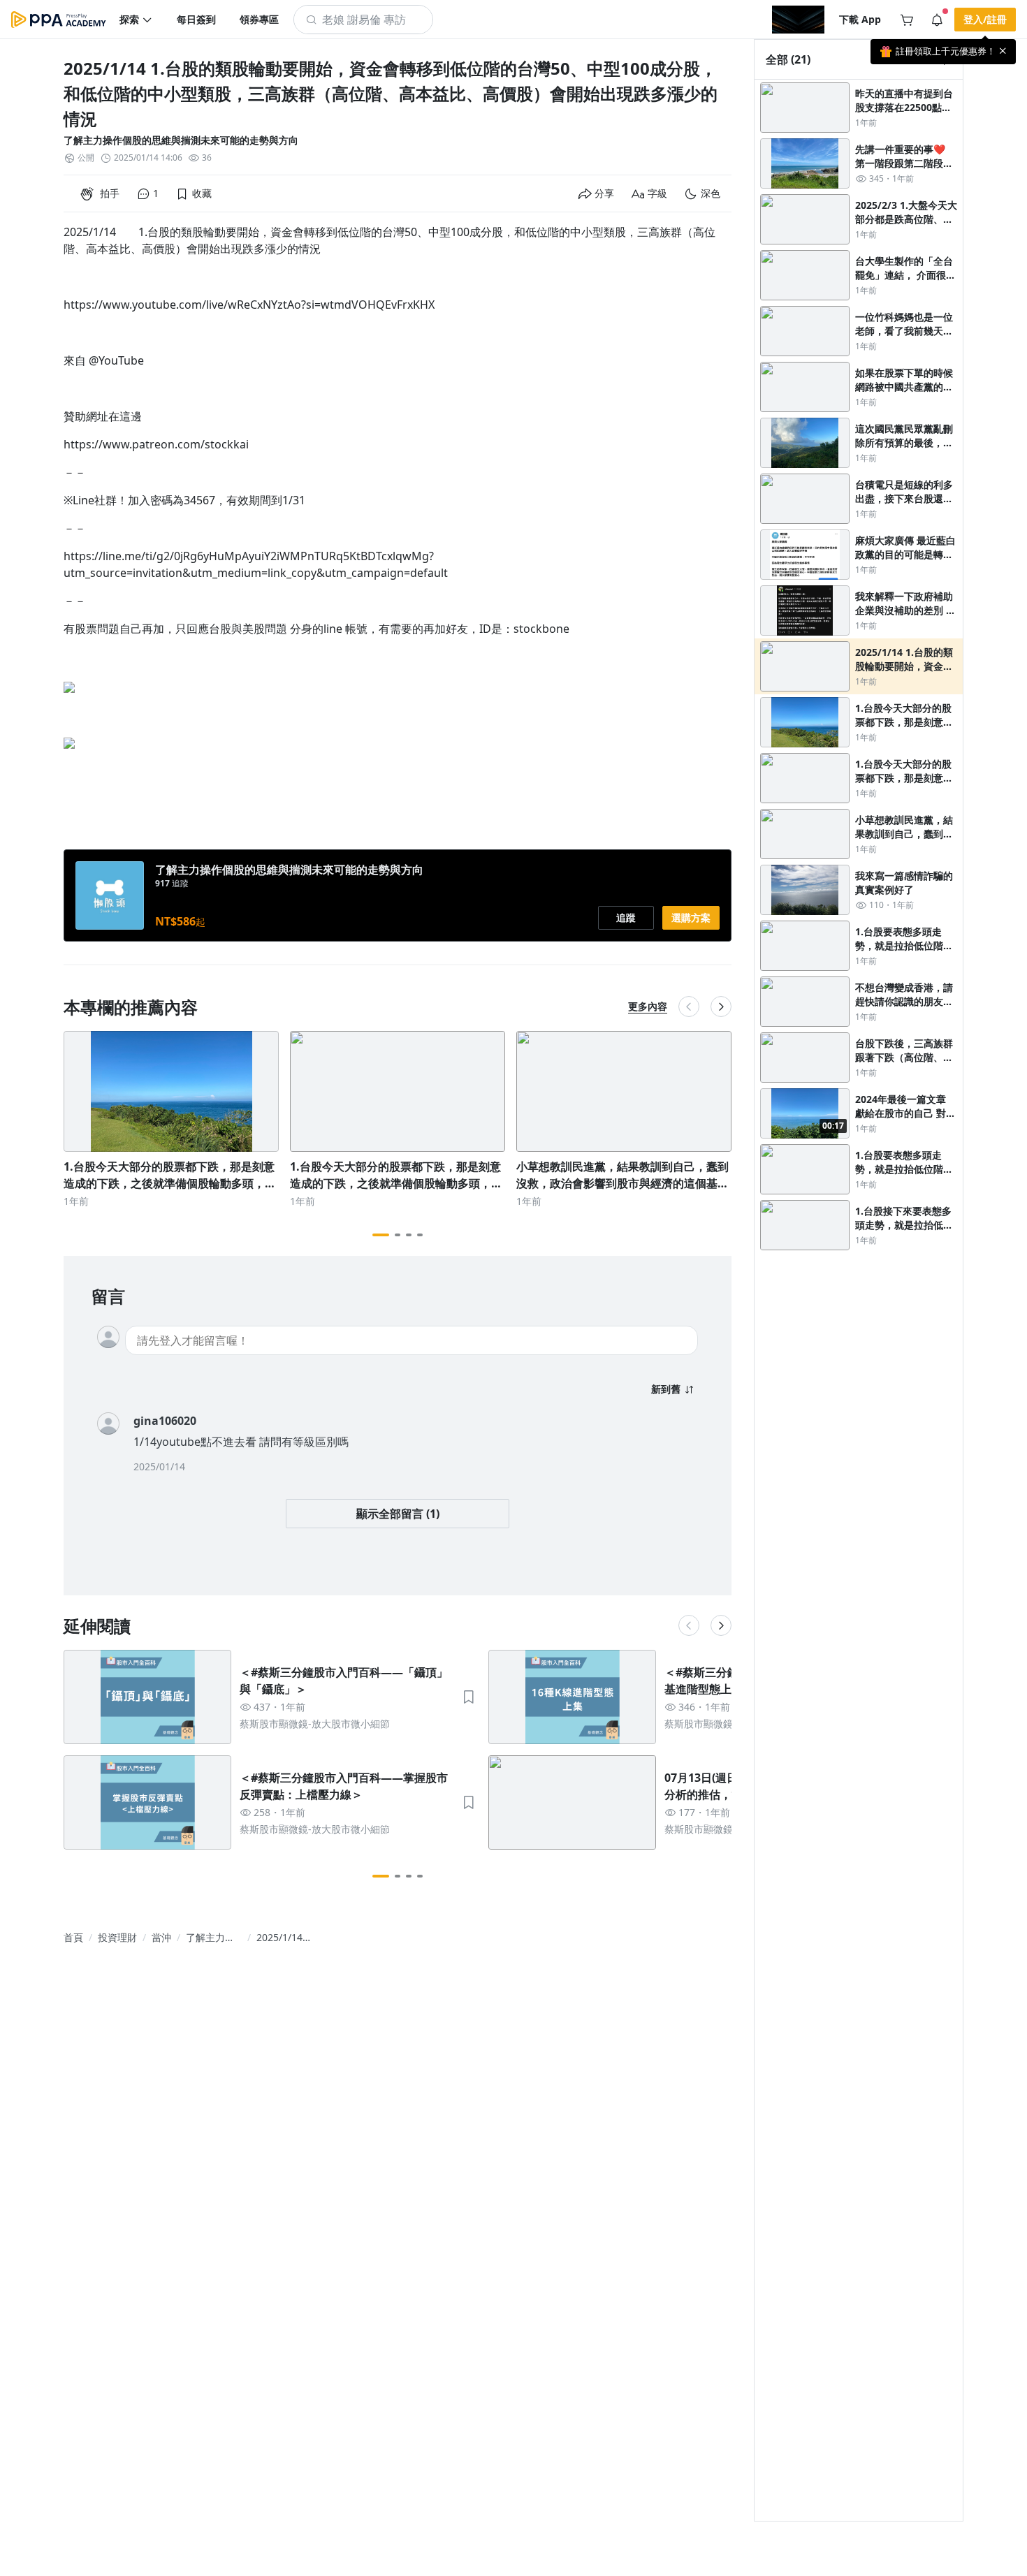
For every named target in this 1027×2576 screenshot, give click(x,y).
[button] (136, 20)
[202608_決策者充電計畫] (798, 20)
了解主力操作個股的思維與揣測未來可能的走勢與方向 (181, 140)
